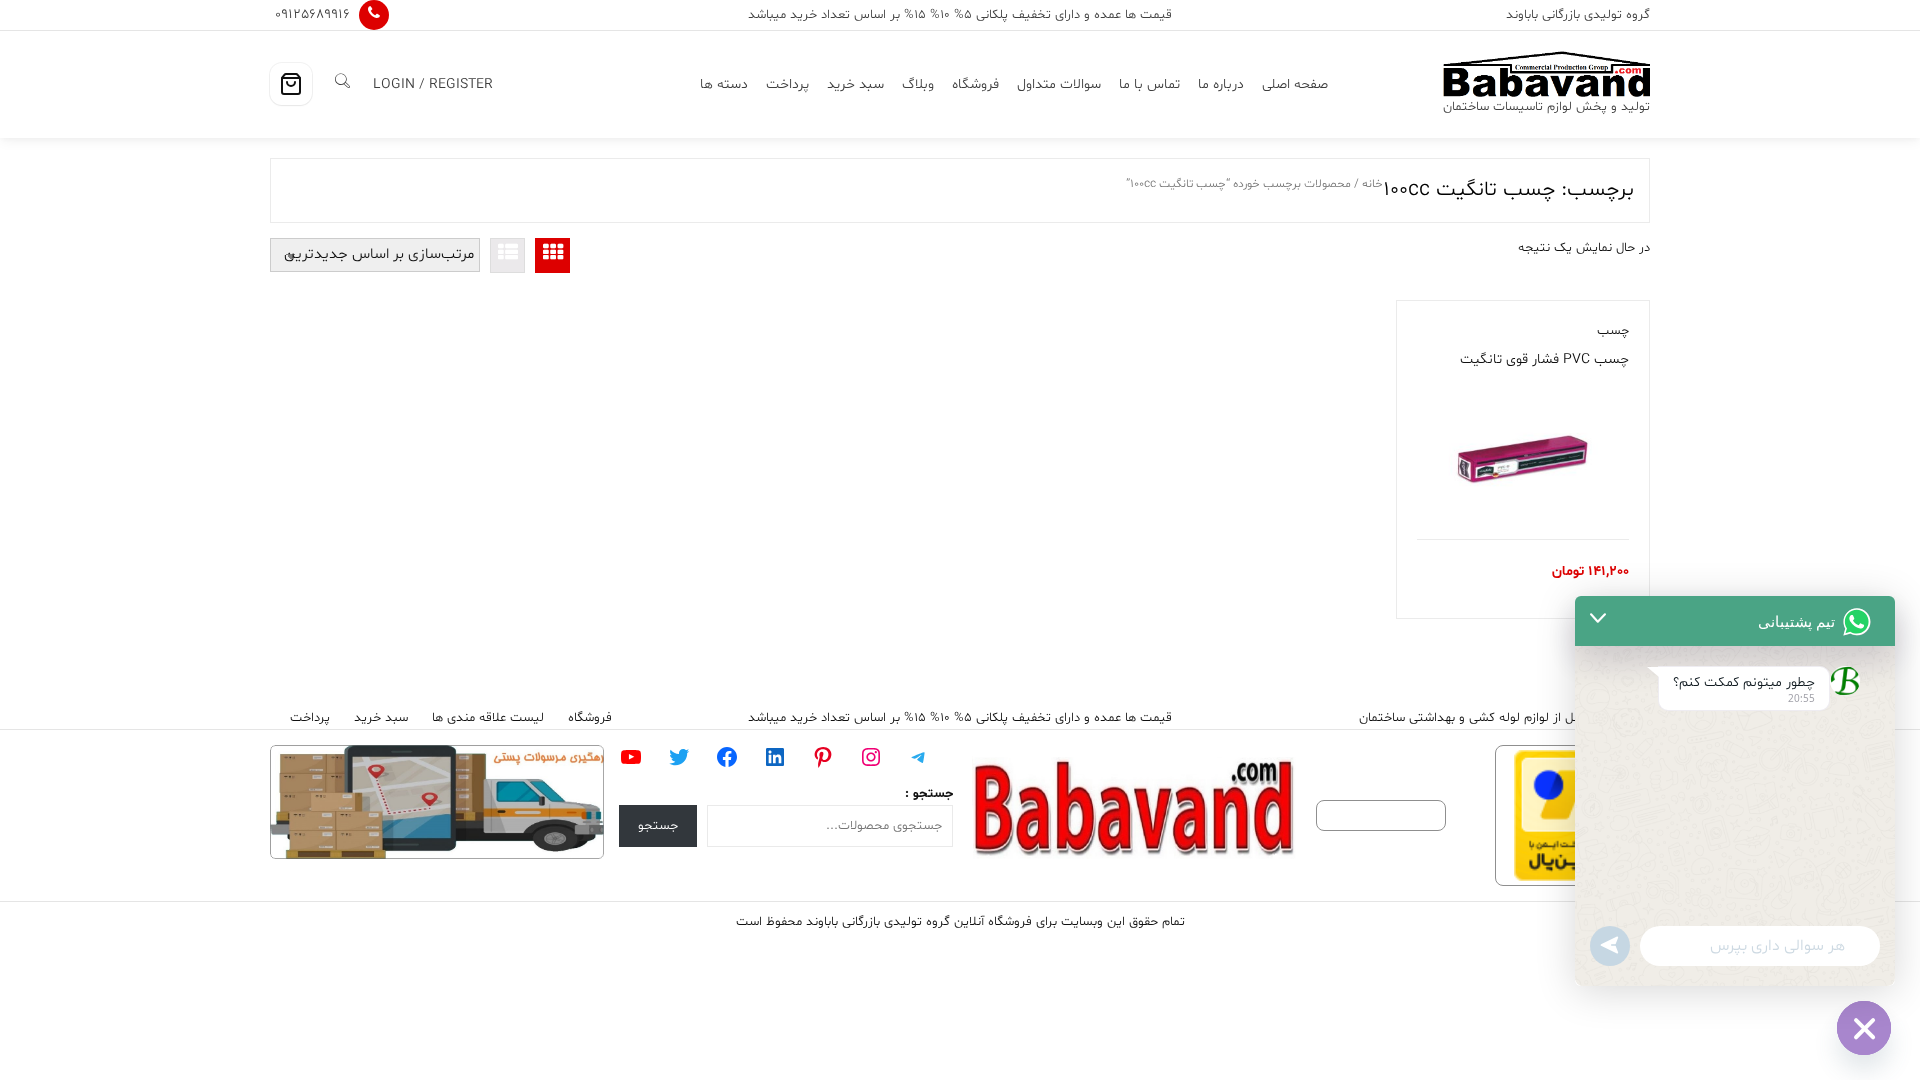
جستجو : (929, 794)
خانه (1372, 184)
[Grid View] (552, 255)
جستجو (658, 826)
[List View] (507, 255)
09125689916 (312, 14)
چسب (1613, 331)
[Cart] (291, 84)
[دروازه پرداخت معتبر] (1560, 815)
